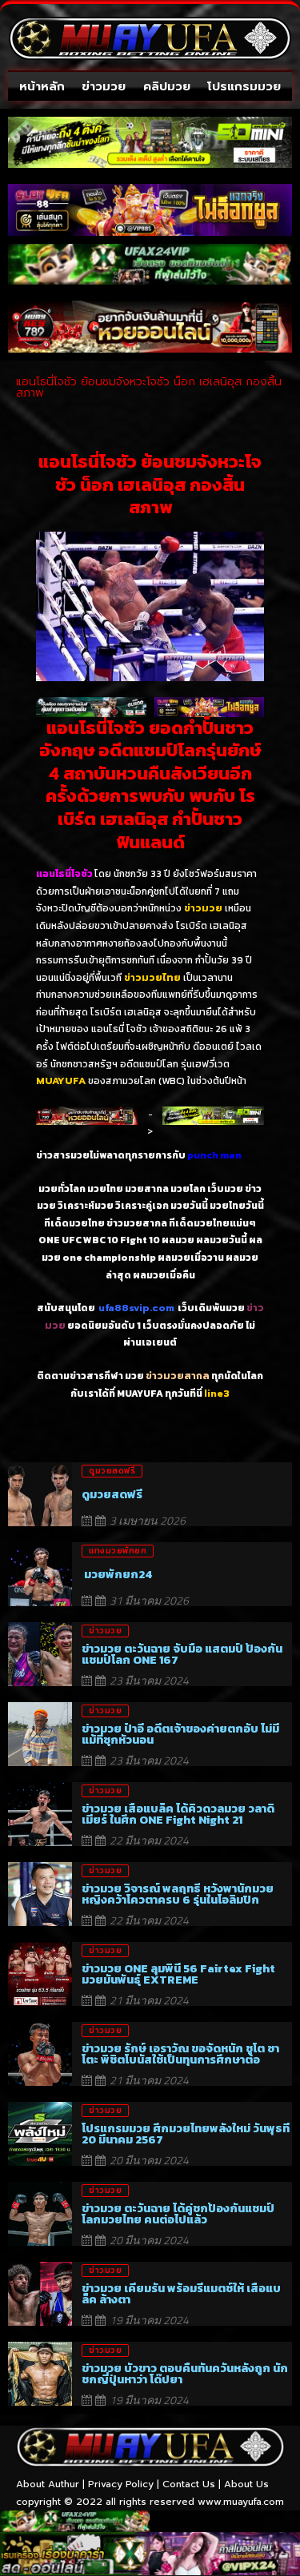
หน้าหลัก (42, 86)
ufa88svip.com (136, 1308)
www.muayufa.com (241, 2502)
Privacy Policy (121, 2484)
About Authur (48, 2484)
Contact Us (189, 2484)
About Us (246, 2484)
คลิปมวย (167, 86)
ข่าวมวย (104, 86)
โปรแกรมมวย (244, 86)
